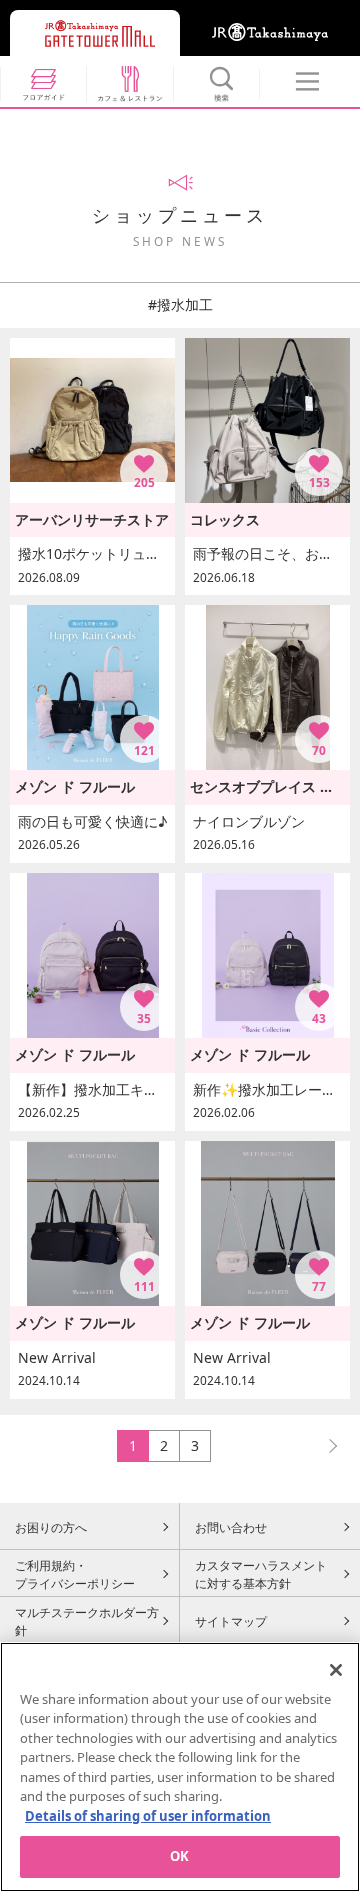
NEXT (324, 1445)
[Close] (336, 1670)
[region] (180, 1767)
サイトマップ (231, 1621)
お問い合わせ (231, 1527)
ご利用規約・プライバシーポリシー (75, 1574)
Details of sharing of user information (148, 1816)
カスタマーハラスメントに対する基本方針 (261, 1574)
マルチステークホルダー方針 (87, 1621)
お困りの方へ (51, 1527)
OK (179, 1856)
